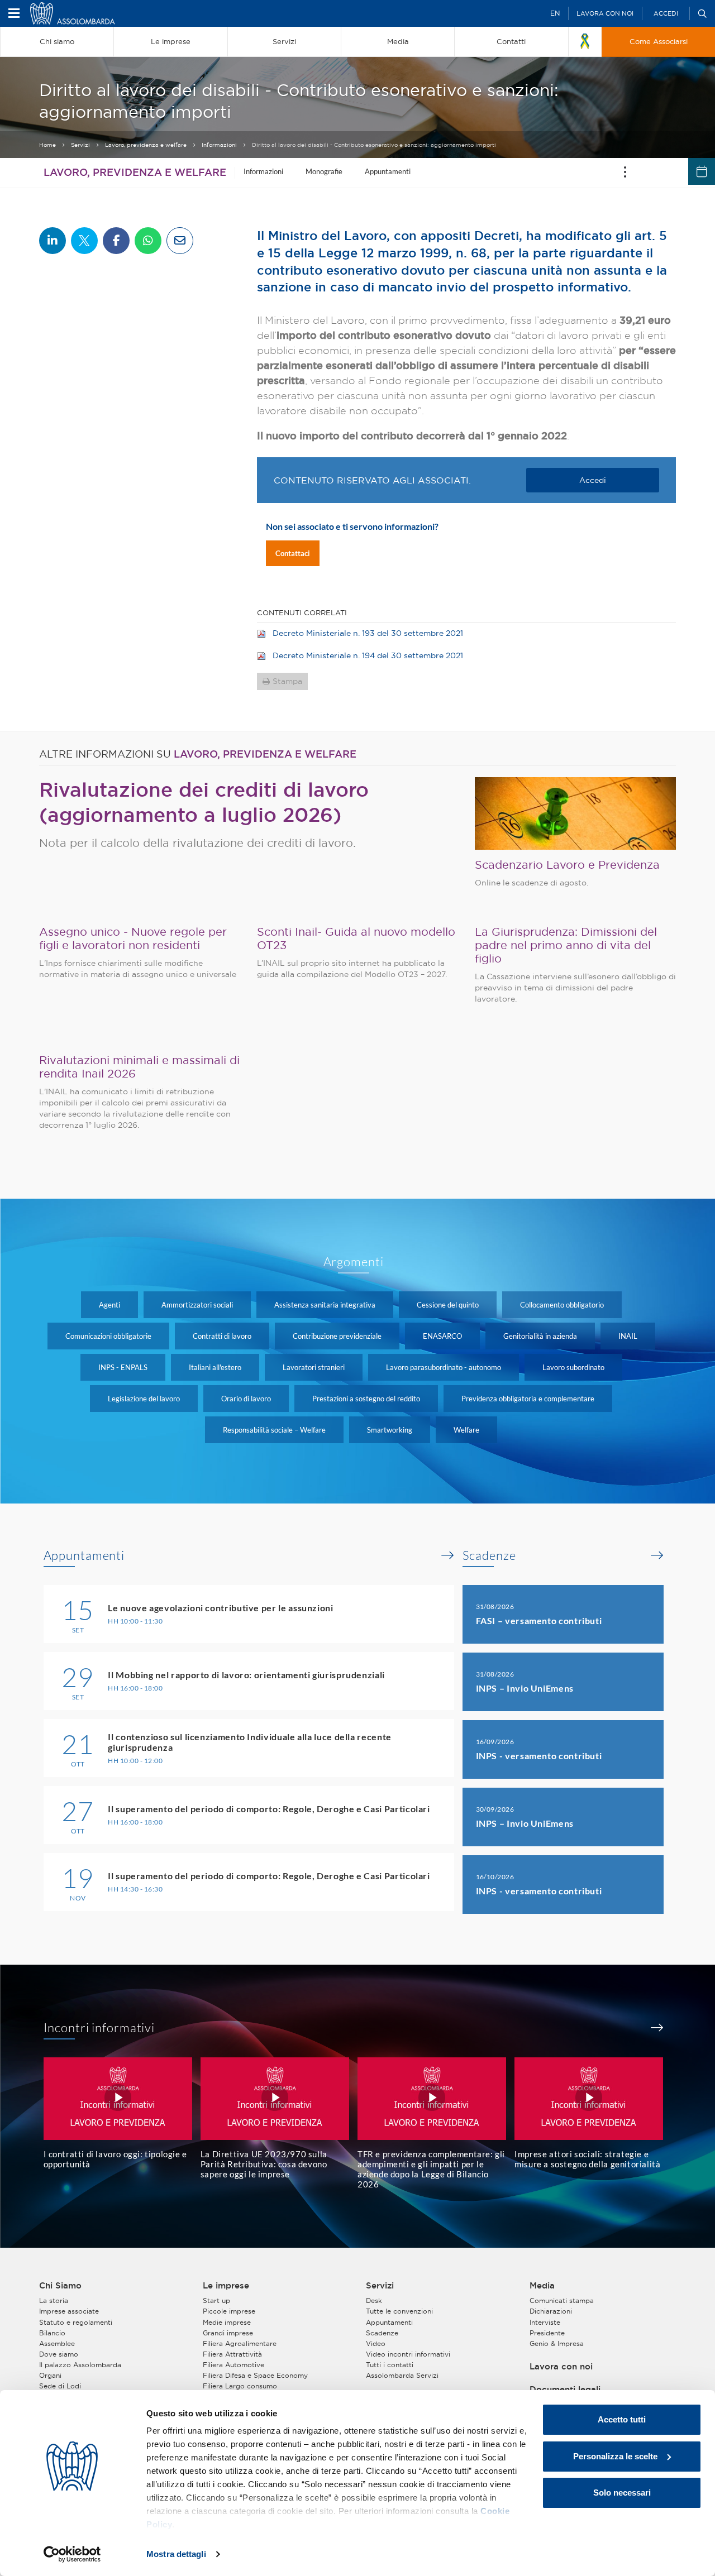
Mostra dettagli (176, 2554)
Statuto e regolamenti (76, 2322)
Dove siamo (59, 2354)
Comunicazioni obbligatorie (108, 1336)
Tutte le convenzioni (399, 2311)
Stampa (287, 681)
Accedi (666, 13)
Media (542, 2286)
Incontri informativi (99, 2028)
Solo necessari (622, 2493)
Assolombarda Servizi (402, 2375)
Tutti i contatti (390, 2365)
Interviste (545, 2322)
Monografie (324, 171)
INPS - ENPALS (123, 1367)
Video (376, 2343)
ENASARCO (442, 1336)
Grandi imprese (228, 2333)
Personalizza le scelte (615, 2456)
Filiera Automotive (233, 2365)
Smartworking (390, 1430)
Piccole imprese (229, 2311)
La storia (54, 2300)
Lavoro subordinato (573, 1367)
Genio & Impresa (557, 2343)
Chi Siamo (60, 2286)
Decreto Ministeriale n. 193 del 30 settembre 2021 (368, 633)
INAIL (628, 1336)
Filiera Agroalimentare (240, 2343)
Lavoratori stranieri (314, 1367)
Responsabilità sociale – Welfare (274, 1430)
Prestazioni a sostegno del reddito (366, 1399)
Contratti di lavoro (222, 1336)
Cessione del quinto (448, 1305)
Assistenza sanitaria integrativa (325, 1305)
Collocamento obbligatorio (562, 1305)
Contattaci (293, 553)
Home (47, 145)
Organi (50, 2375)
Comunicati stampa (562, 2300)
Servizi (80, 145)
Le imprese (226, 2286)
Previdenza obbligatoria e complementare (528, 1399)
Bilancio (52, 2333)
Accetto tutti (622, 2419)
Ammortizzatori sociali (197, 1305)
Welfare (466, 1430)
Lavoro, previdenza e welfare (146, 145)
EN (555, 13)
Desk (374, 2300)
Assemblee (57, 2343)
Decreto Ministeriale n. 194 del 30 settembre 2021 (368, 655)
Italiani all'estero (215, 1367)
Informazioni (219, 145)
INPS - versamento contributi (539, 1756)
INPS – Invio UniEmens (525, 1688)
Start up (216, 2300)
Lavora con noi (605, 13)
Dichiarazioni (551, 2311)
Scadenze (489, 1555)
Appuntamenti (388, 171)
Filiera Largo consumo (240, 2386)
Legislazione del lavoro (144, 1399)
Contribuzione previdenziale (337, 1336)
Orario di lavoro (246, 1399)
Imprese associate (69, 2311)
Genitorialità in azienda (540, 1336)
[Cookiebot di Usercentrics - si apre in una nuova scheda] (72, 2554)
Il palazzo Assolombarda (80, 2365)
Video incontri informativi (408, 2354)
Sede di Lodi (60, 2386)
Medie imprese (227, 2322)
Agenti (109, 1305)
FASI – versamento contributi (539, 1620)
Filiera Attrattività (232, 2354)
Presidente (547, 2333)
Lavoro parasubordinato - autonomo (444, 1367)
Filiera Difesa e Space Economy (255, 2375)
